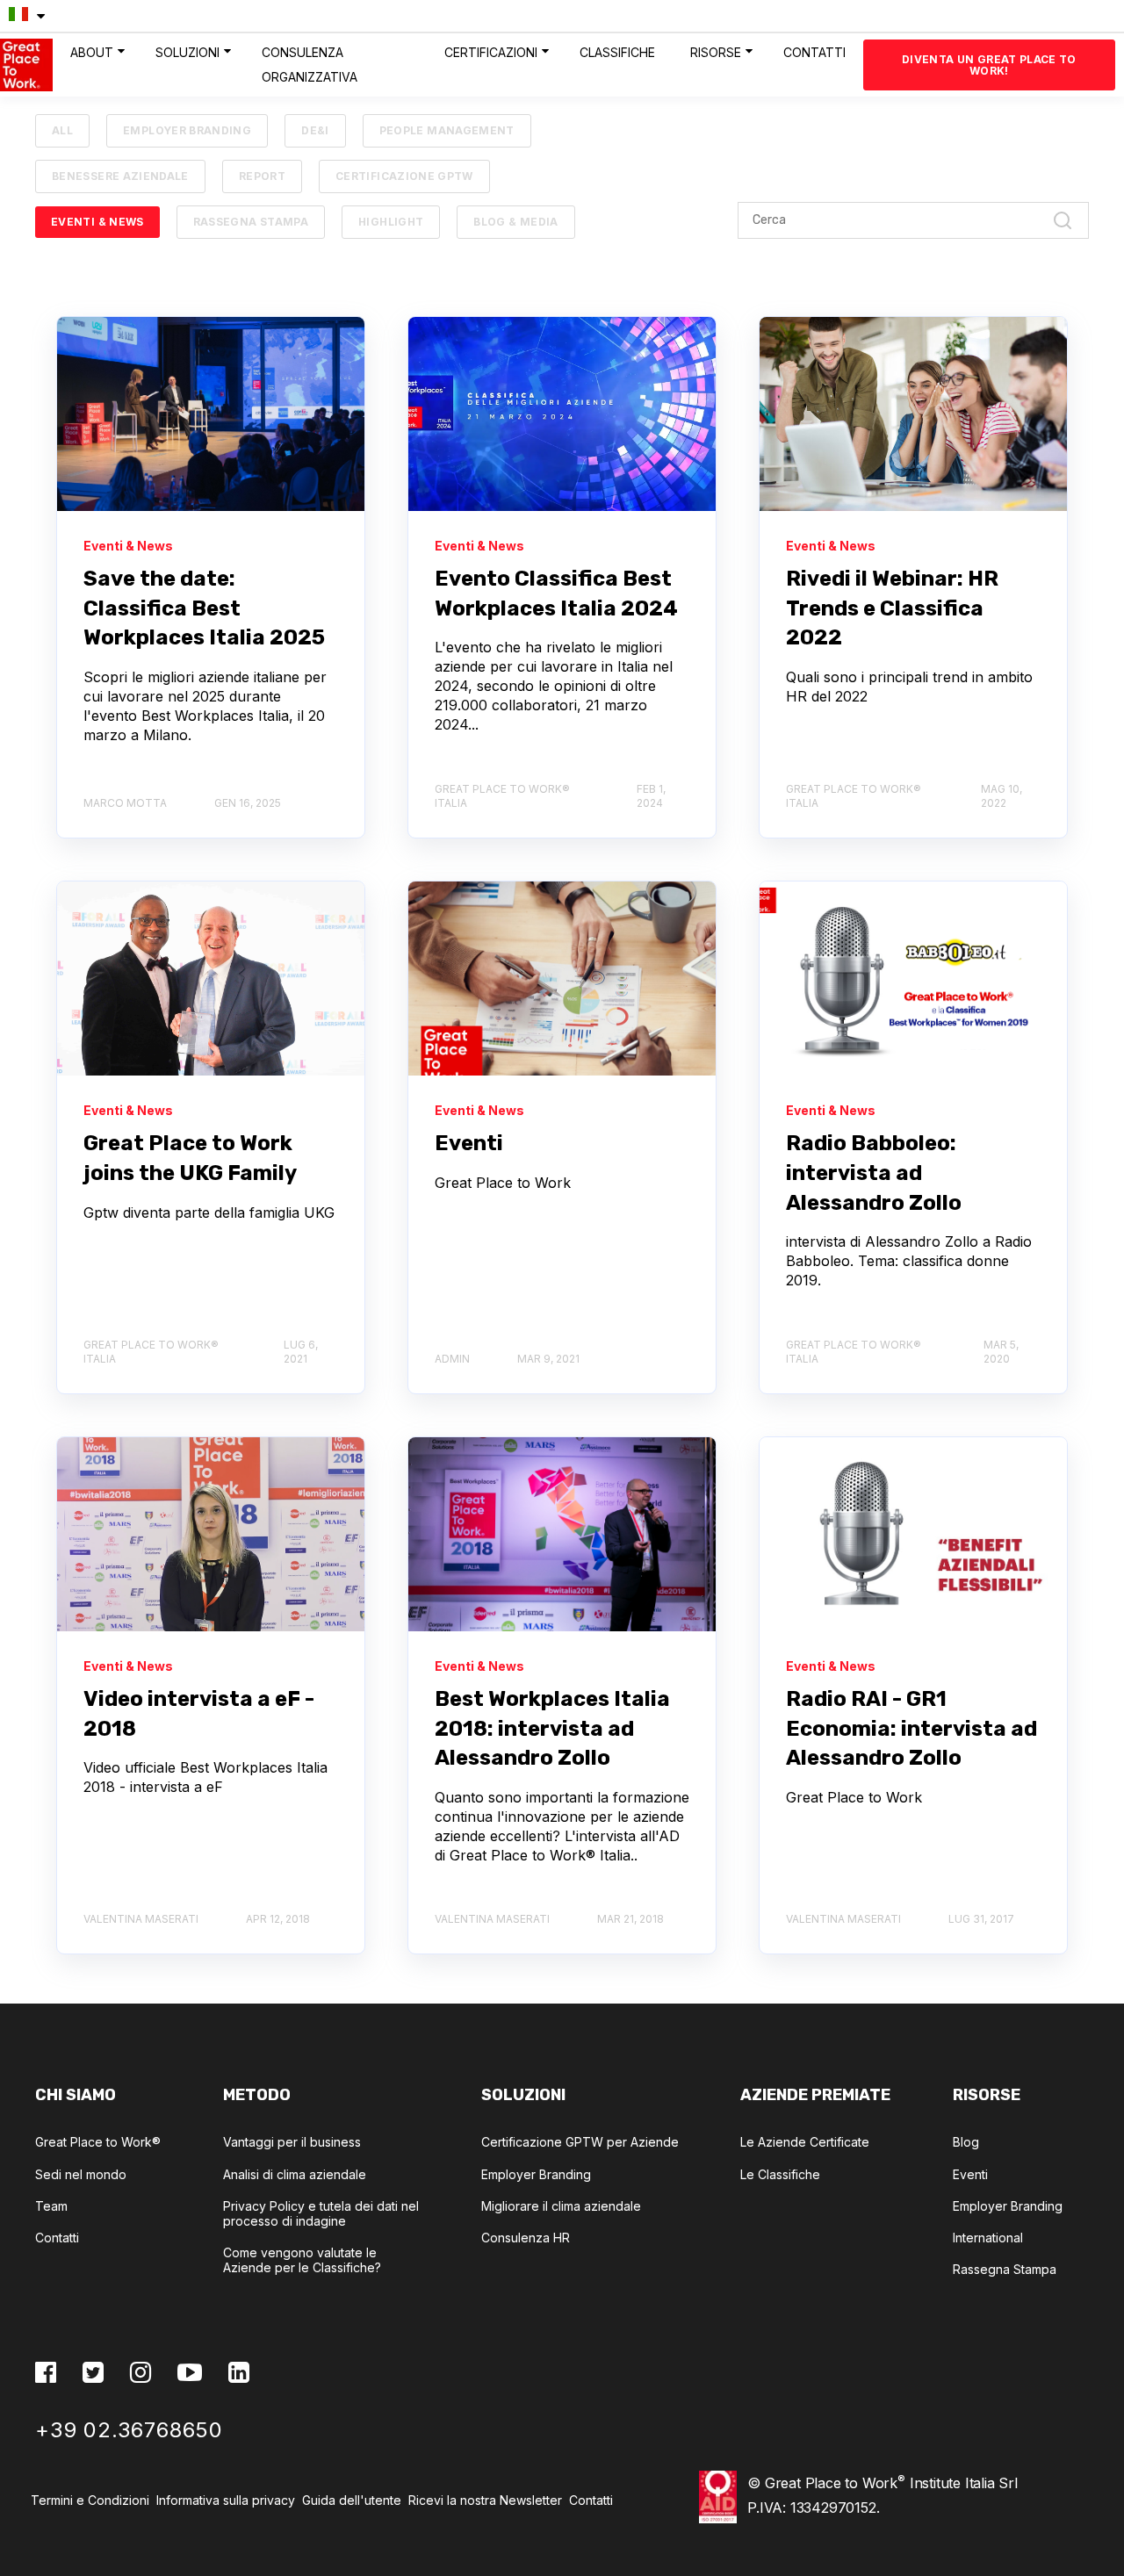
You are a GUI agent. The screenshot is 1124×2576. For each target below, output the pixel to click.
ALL (62, 130)
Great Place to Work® (98, 2142)
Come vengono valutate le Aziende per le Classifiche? (302, 2260)
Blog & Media (515, 222)
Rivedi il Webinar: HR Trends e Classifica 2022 (892, 608)
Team (51, 2206)
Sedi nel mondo (81, 2174)
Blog (966, 2142)
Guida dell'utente (352, 2500)
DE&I (315, 130)
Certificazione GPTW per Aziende (580, 2142)
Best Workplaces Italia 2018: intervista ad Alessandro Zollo (552, 1728)
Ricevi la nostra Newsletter (489, 2500)
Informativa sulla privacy (226, 2500)
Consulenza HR (526, 2238)
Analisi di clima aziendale (295, 2174)
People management (447, 130)
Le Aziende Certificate (805, 2142)
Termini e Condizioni (92, 2500)
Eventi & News (97, 222)
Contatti (57, 2238)
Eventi (469, 1143)
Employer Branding (187, 130)
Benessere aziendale (120, 176)
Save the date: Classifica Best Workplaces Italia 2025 (204, 608)
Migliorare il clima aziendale (561, 2206)
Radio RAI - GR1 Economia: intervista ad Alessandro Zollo (911, 1728)
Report (262, 176)
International (988, 2238)
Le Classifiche (780, 2174)
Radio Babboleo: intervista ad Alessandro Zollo (874, 1173)
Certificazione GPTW (404, 176)
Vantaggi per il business (292, 2142)
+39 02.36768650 (129, 2430)
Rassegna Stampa (251, 222)
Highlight (391, 222)
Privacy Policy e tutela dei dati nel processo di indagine (321, 2213)
